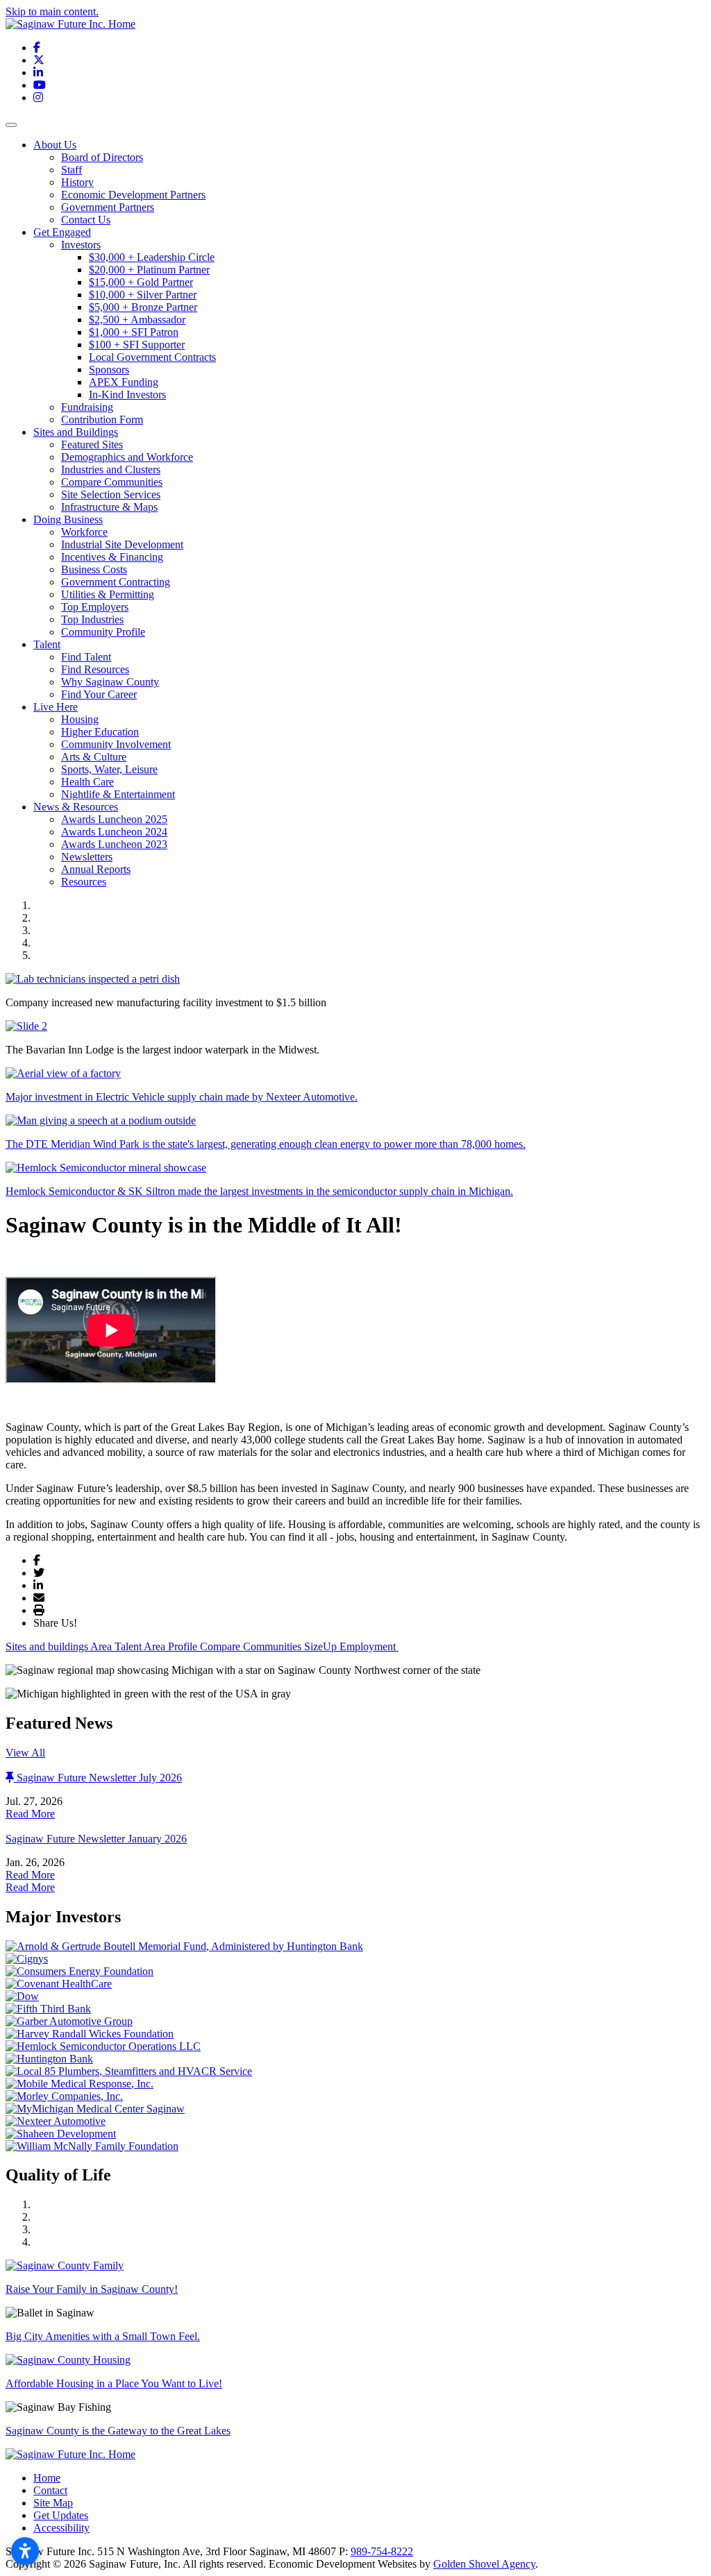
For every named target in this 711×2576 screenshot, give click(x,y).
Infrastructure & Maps (109, 507)
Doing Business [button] (68, 519)
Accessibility (61, 2528)
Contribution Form (102, 420)
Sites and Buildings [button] (76, 432)
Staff (72, 170)
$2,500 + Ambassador (137, 320)
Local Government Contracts (152, 357)
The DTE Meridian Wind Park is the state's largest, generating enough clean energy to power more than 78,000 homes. (266, 1144)
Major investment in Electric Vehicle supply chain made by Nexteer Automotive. (182, 1097)
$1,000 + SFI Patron (134, 332)
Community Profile (103, 632)
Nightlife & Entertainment (118, 794)
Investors (81, 245)
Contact (50, 2490)
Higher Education (100, 732)
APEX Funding (124, 382)
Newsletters (87, 857)
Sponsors (109, 370)
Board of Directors (102, 157)
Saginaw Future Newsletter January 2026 (96, 1839)
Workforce (84, 532)
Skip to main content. (52, 11)
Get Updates (61, 2515)
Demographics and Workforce (127, 457)
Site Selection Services (111, 494)
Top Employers (95, 607)
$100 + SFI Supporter (137, 345)
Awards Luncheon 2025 (114, 819)
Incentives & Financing (112, 557)
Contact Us (86, 220)
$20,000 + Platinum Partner (149, 270)
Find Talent (86, 657)
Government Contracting (116, 582)
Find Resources (95, 669)
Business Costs (94, 569)
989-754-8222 (382, 2551)
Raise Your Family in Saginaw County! (92, 2289)
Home (47, 2478)
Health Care (87, 782)
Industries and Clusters (111, 469)
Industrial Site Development (122, 544)
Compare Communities (112, 482)
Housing (80, 719)
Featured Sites (92, 444)
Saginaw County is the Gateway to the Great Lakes (118, 2431)
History (77, 182)
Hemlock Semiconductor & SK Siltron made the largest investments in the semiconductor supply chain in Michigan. (259, 1191)
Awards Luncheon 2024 (114, 832)
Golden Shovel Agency (484, 2564)
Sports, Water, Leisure (109, 769)
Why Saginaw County (110, 682)
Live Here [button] (56, 707)
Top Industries (92, 619)
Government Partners (108, 207)
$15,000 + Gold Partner (141, 282)
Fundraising (87, 407)
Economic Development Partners (133, 195)
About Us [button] (55, 145)
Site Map (53, 2503)
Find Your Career (99, 694)
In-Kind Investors (127, 395)
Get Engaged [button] (62, 232)
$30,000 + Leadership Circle (152, 257)
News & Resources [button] (76, 807)
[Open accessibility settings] (25, 2551)
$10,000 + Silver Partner (143, 295)
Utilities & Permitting (108, 594)
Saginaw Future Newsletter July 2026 (99, 1778)
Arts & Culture (94, 757)
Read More (30, 1814)
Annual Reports (96, 869)
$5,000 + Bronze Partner (143, 307)
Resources (84, 882)
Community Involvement (116, 744)
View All (25, 1753)
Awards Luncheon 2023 (114, 844)
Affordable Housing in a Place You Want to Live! (114, 2383)
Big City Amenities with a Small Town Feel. (103, 2336)
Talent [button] (47, 644)
